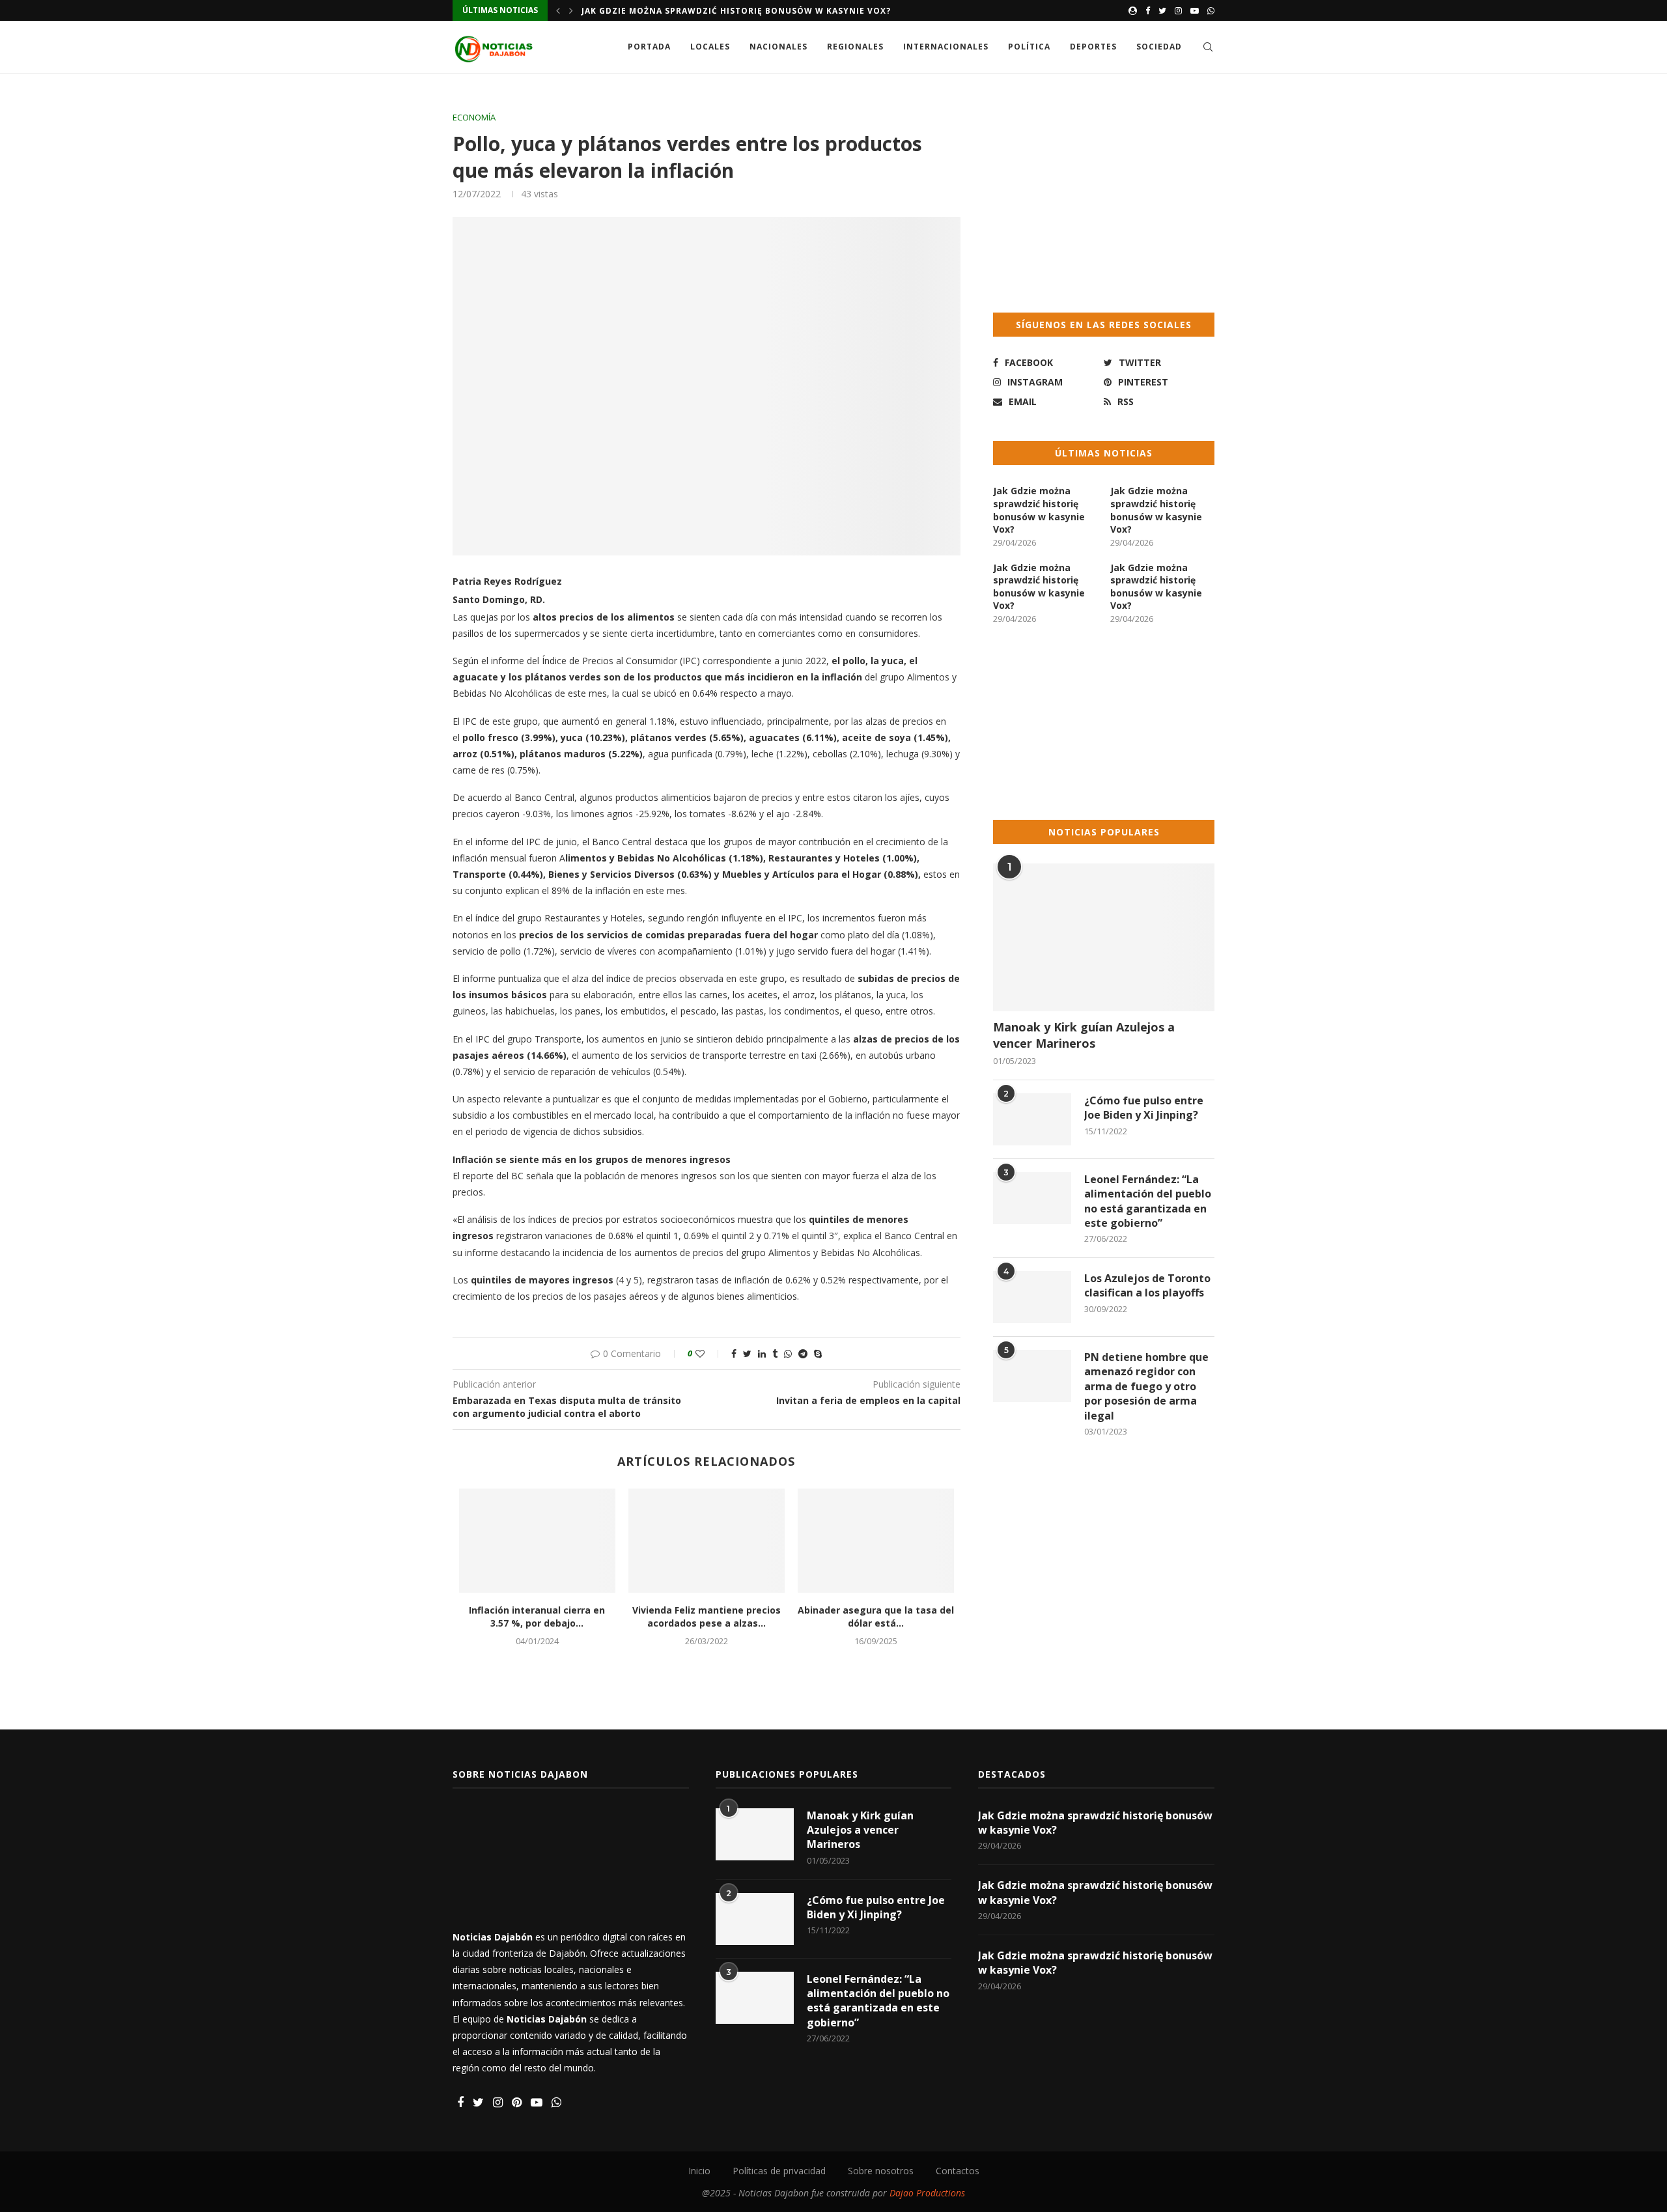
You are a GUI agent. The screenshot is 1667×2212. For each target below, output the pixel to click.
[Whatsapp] (1211, 10)
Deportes (1093, 47)
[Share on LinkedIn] (762, 1353)
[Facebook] (1148, 10)
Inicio (699, 2171)
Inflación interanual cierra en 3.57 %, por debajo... (537, 1617)
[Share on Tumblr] (775, 1353)
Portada (649, 47)
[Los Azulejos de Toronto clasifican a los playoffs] (1032, 1297)
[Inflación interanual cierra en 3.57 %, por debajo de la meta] (537, 1541)
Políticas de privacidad (779, 2171)
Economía (474, 118)
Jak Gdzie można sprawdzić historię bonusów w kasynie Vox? (736, 11)
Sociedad (1159, 47)
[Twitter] (1162, 10)
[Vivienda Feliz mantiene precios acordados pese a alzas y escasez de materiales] (707, 1541)
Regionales (855, 47)
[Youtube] (1195, 10)
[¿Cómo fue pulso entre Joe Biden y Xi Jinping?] (1032, 1119)
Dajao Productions (927, 2193)
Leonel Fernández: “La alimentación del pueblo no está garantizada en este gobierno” (1148, 1201)
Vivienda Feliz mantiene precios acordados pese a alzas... (707, 1617)
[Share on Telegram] (803, 1353)
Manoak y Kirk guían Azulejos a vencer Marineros (1084, 1035)
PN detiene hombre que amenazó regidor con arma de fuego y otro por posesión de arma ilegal (1146, 1386)
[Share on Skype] (818, 1353)
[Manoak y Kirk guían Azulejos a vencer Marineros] (1104, 937)
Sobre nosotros (881, 2171)
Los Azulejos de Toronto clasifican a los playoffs (1147, 1285)
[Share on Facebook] (734, 1353)
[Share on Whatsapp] (788, 1353)
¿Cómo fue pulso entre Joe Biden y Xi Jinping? (1144, 1108)
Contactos (958, 2171)
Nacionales (778, 47)
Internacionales (946, 47)
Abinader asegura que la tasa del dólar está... (876, 1617)
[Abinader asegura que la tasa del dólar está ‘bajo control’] (876, 1541)
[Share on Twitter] (747, 1353)
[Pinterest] (517, 2103)
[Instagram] (1178, 10)
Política (1029, 47)
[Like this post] (709, 1353)
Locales (710, 47)
